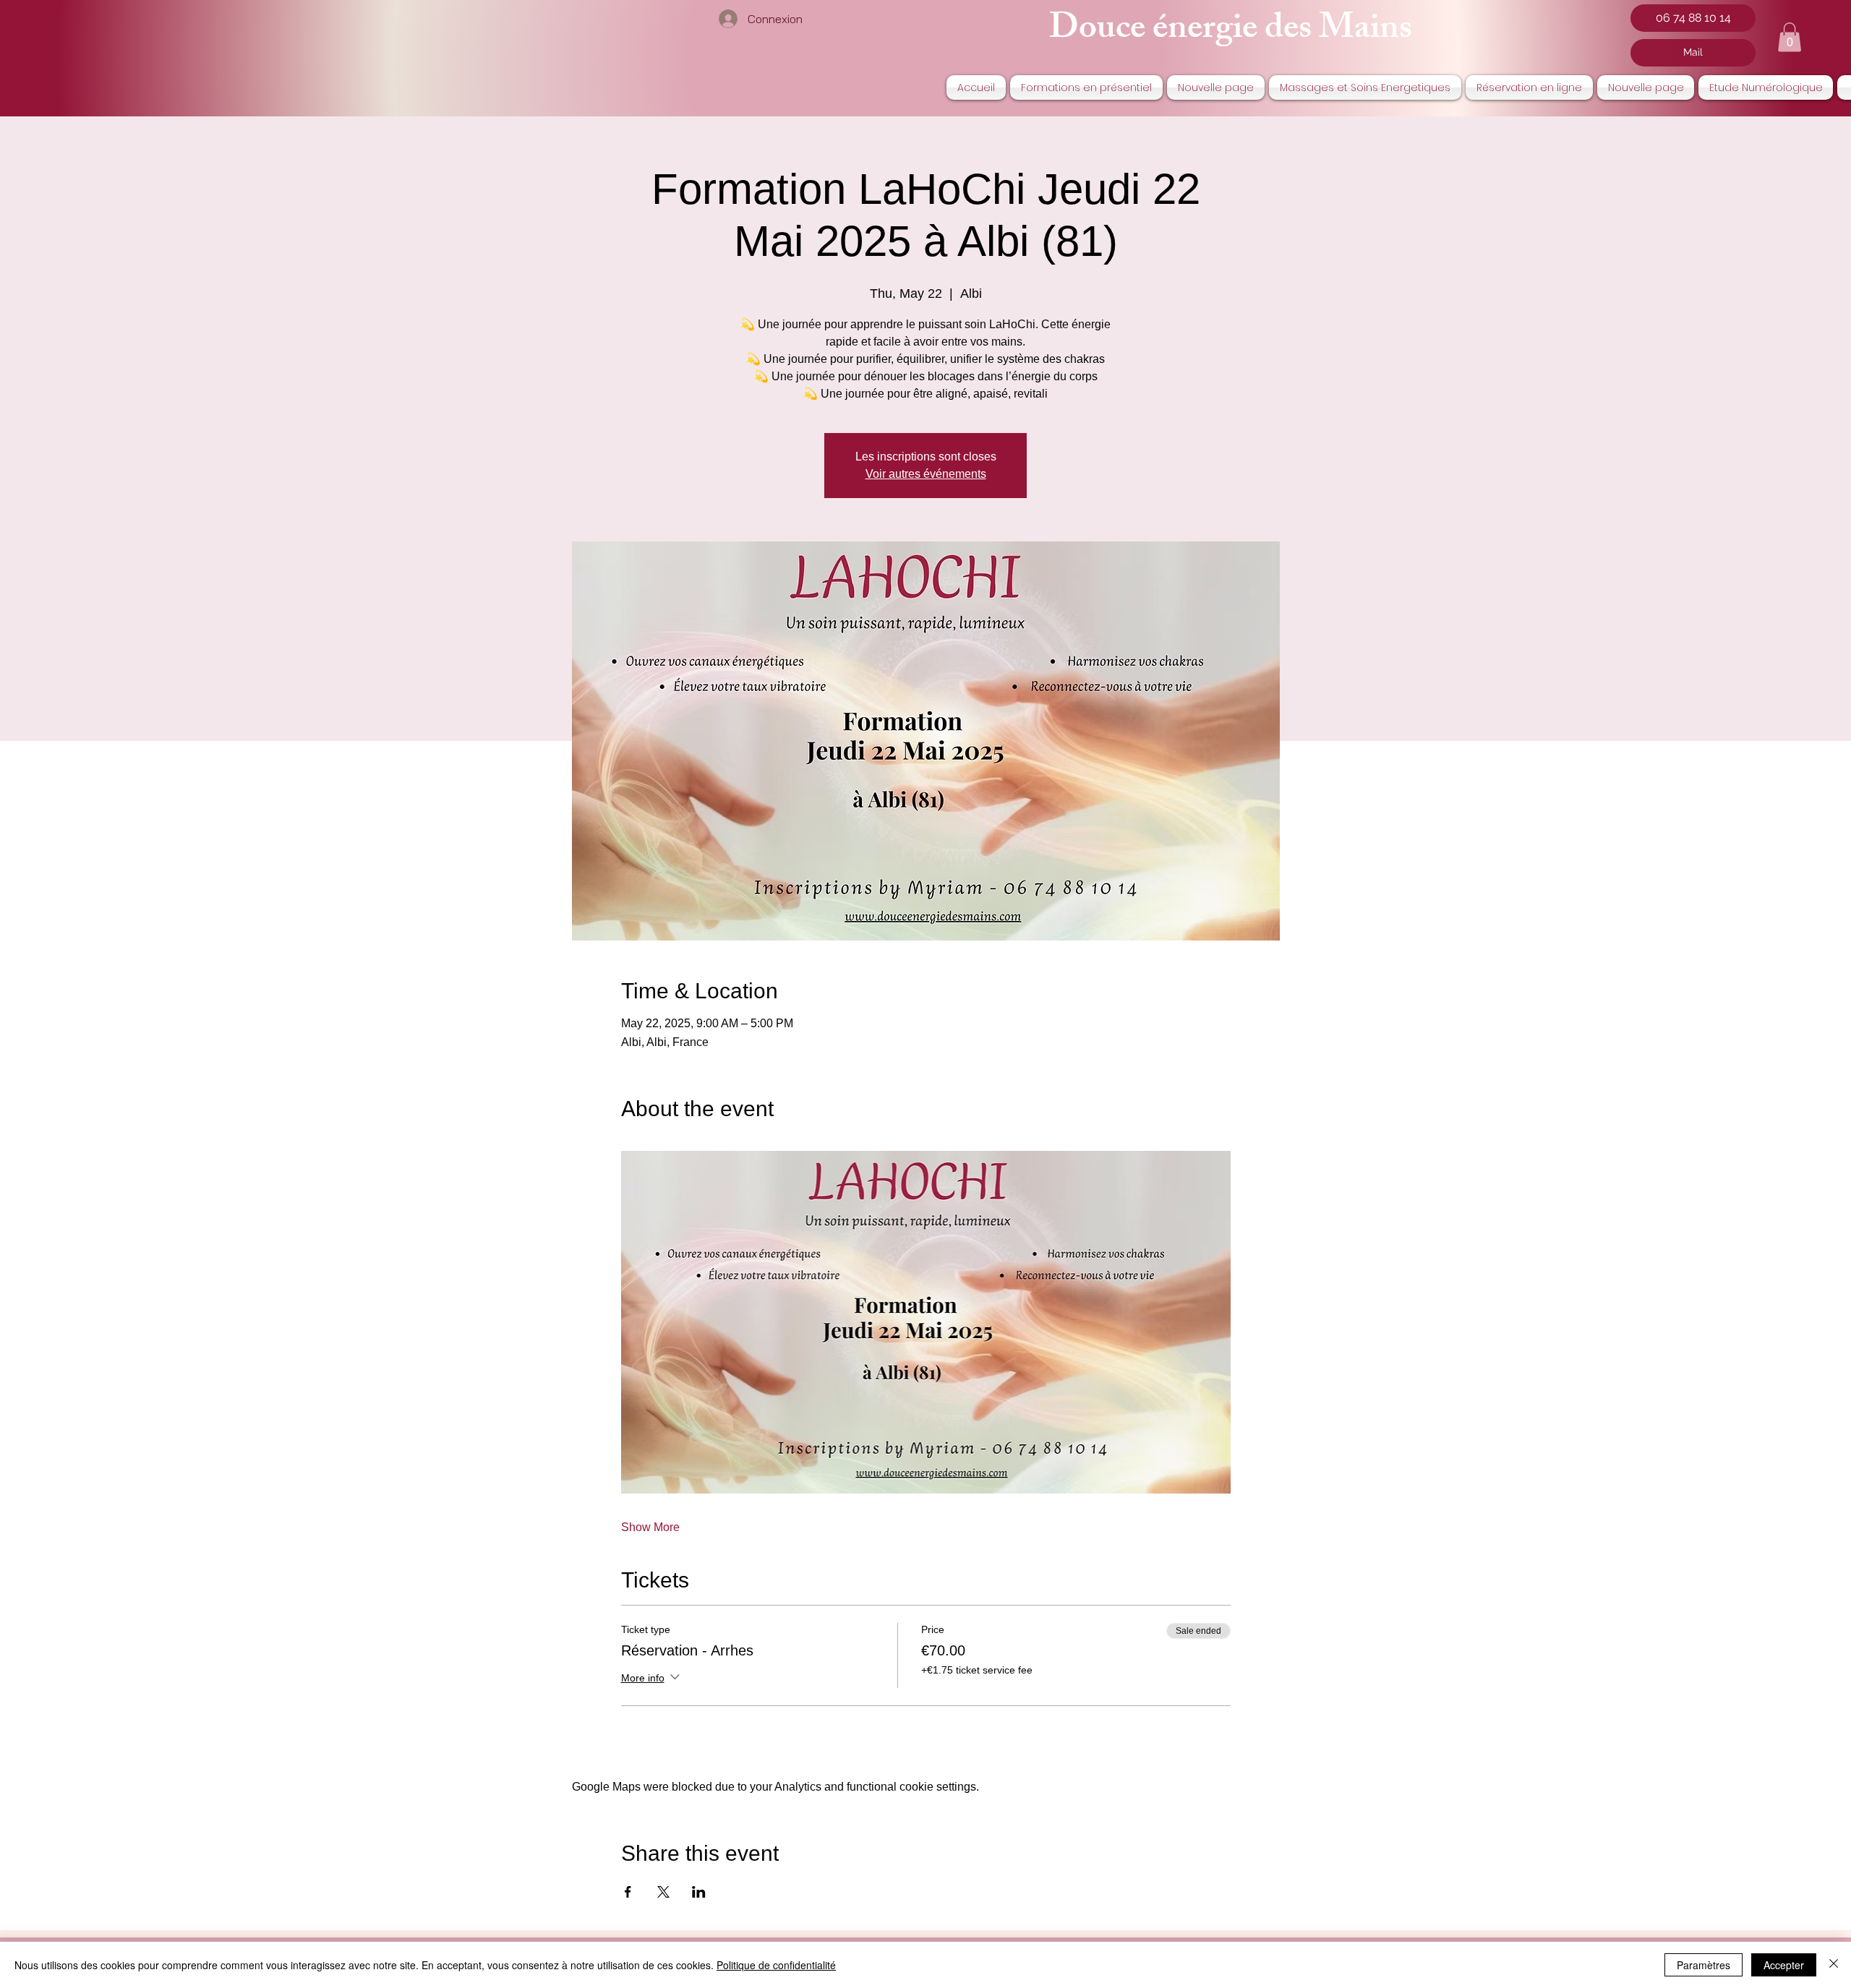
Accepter (1784, 1965)
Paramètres (1703, 1965)
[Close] (1834, 1965)
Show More (650, 1527)
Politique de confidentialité (776, 1965)
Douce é (1108, 31)
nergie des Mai (1274, 31)
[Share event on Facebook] (628, 1892)
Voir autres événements (926, 474)
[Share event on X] (663, 1892)
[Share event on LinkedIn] (699, 1892)
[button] (1790, 37)
